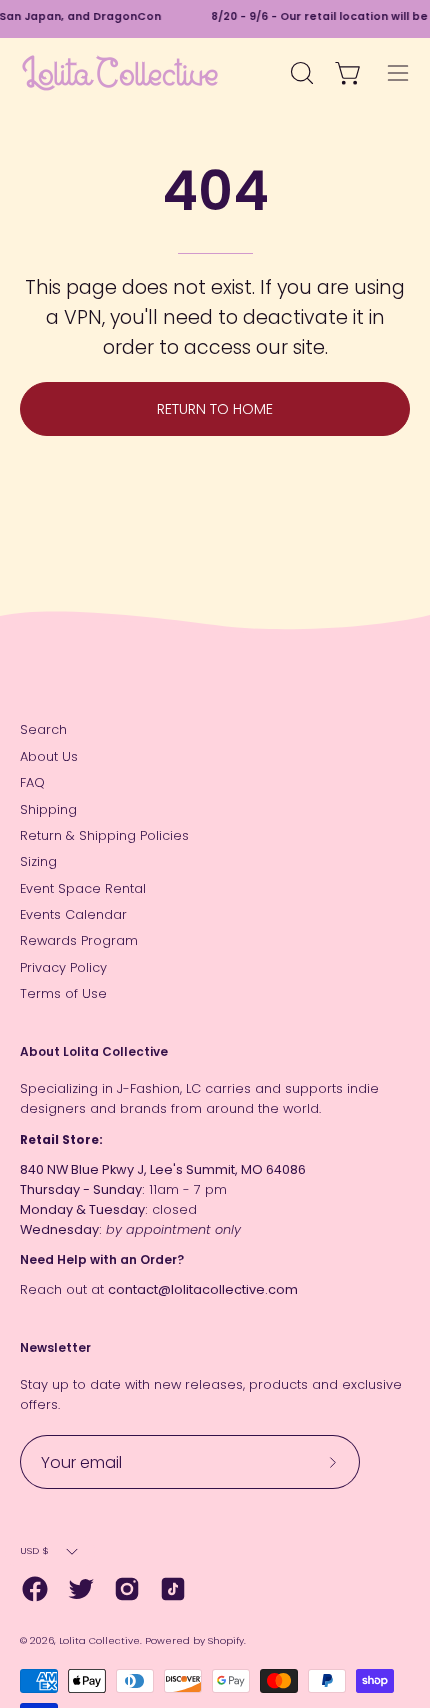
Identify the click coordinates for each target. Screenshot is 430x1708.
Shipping (48, 809)
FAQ (32, 782)
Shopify (226, 1640)
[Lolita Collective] (120, 73)
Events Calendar (73, 914)
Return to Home (215, 409)
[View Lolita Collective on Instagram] (127, 1589)
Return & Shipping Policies (104, 835)
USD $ (34, 1550)
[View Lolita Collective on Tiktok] (173, 1589)
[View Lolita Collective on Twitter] (81, 1589)
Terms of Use (63, 993)
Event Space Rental (83, 888)
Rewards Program (79, 940)
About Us (49, 756)
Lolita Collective (99, 1640)
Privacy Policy (63, 967)
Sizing (38, 861)
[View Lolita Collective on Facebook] (35, 1589)
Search (43, 729)
